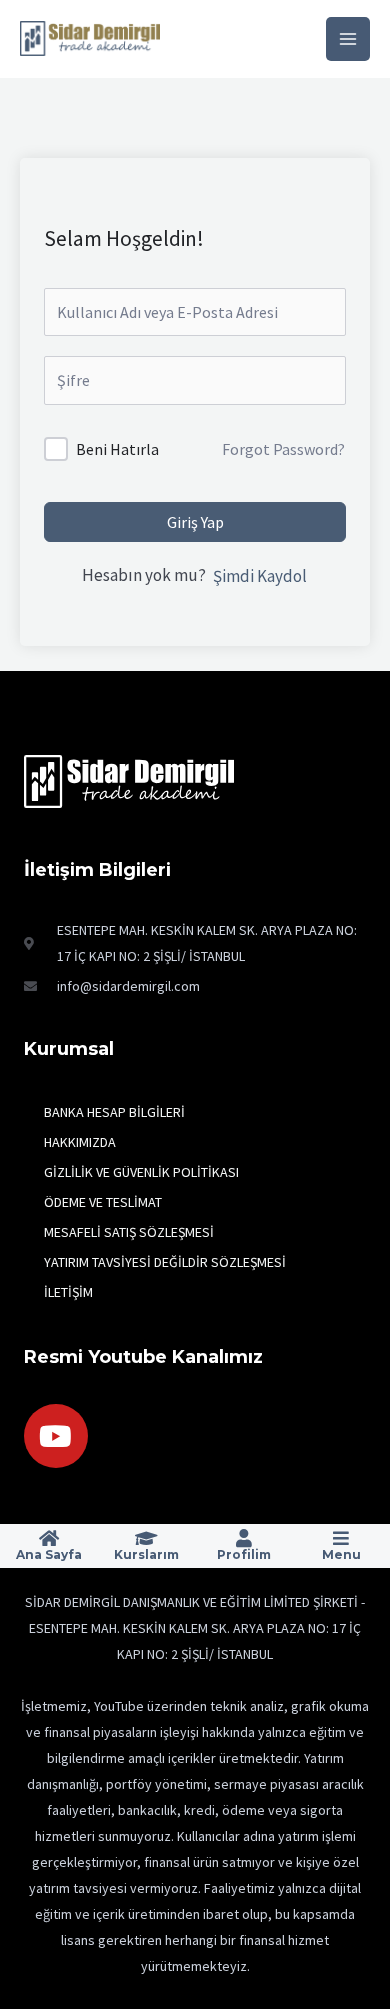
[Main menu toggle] (348, 39)
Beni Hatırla (117, 449)
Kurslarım (146, 1554)
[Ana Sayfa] (49, 1538)
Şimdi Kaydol (260, 576)
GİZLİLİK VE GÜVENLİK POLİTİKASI (141, 1172)
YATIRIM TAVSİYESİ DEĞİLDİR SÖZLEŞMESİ (165, 1262)
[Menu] (341, 1538)
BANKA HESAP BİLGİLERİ (114, 1112)
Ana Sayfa (49, 1554)
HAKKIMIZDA (80, 1142)
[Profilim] (244, 1538)
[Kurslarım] (146, 1538)
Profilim (244, 1554)
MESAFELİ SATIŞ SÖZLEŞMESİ (129, 1232)
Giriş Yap (195, 522)
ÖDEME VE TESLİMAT (103, 1202)
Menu (341, 1554)
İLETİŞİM (68, 1292)
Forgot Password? (283, 449)
